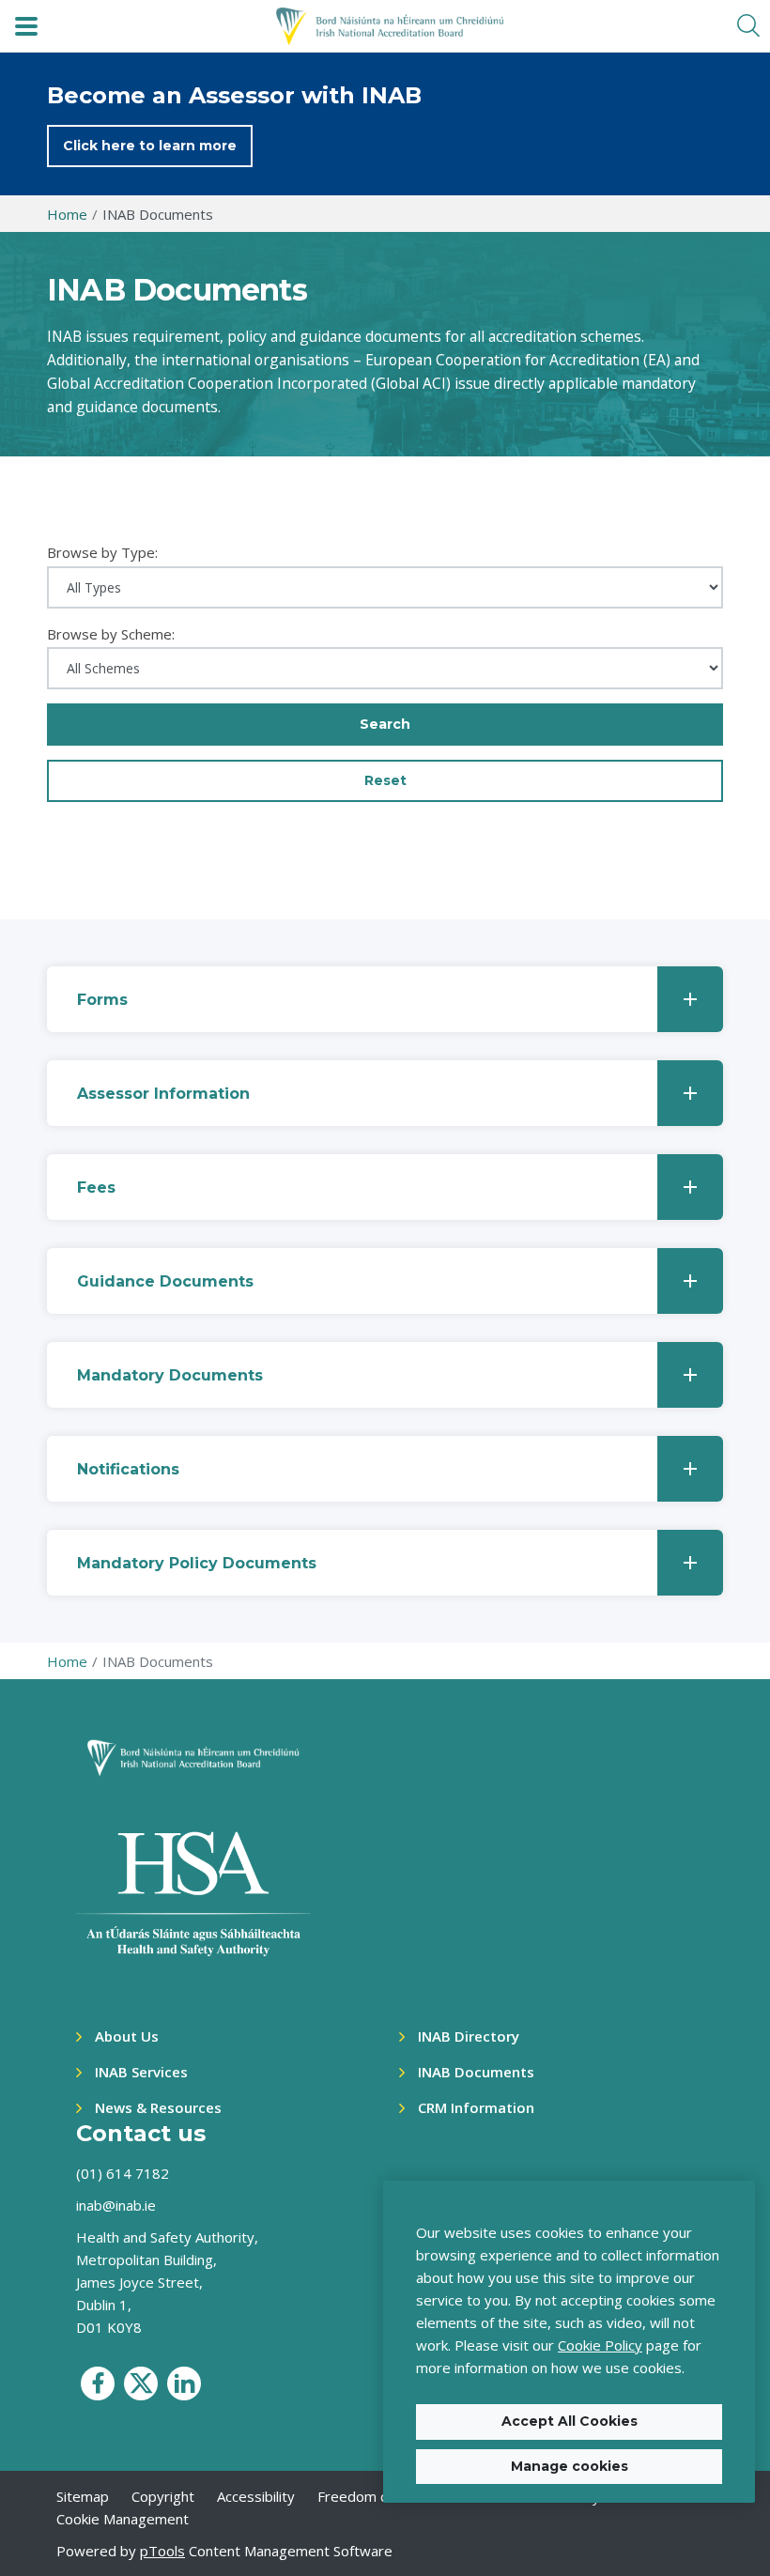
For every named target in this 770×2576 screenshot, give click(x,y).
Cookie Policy (600, 2345)
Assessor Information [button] (163, 1094)
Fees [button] (96, 1188)
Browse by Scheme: (111, 634)
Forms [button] (102, 1000)
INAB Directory (469, 2036)
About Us (127, 2036)
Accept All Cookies (570, 2421)
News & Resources (158, 2107)
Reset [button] (385, 780)
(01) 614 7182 (123, 2173)
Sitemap (83, 2496)
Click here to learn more (150, 146)
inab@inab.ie (116, 2205)
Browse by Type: (102, 552)
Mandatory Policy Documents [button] (197, 1563)
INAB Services (141, 2072)
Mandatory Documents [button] (170, 1375)
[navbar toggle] (26, 26)
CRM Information (476, 2107)
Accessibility (256, 2496)
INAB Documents (476, 2072)
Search (385, 724)
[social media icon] (98, 2383)
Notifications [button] (128, 1469)
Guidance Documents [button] (165, 1281)
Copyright (163, 2496)
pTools (162, 2551)
